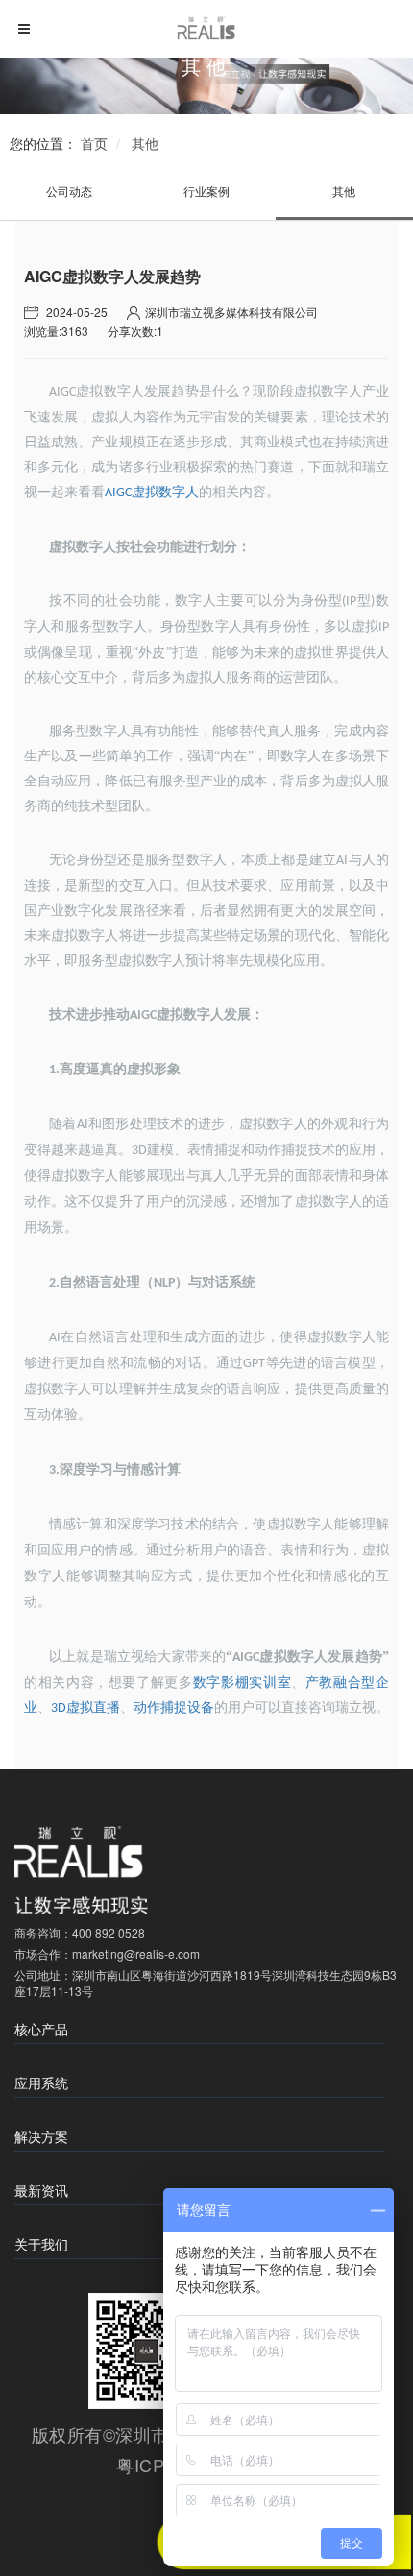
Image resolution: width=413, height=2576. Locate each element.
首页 (94, 143)
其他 (145, 143)
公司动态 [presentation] (69, 191)
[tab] (69, 191)
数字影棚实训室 (242, 1683)
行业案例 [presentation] (206, 191)
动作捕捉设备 (174, 1708)
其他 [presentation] (344, 191)
